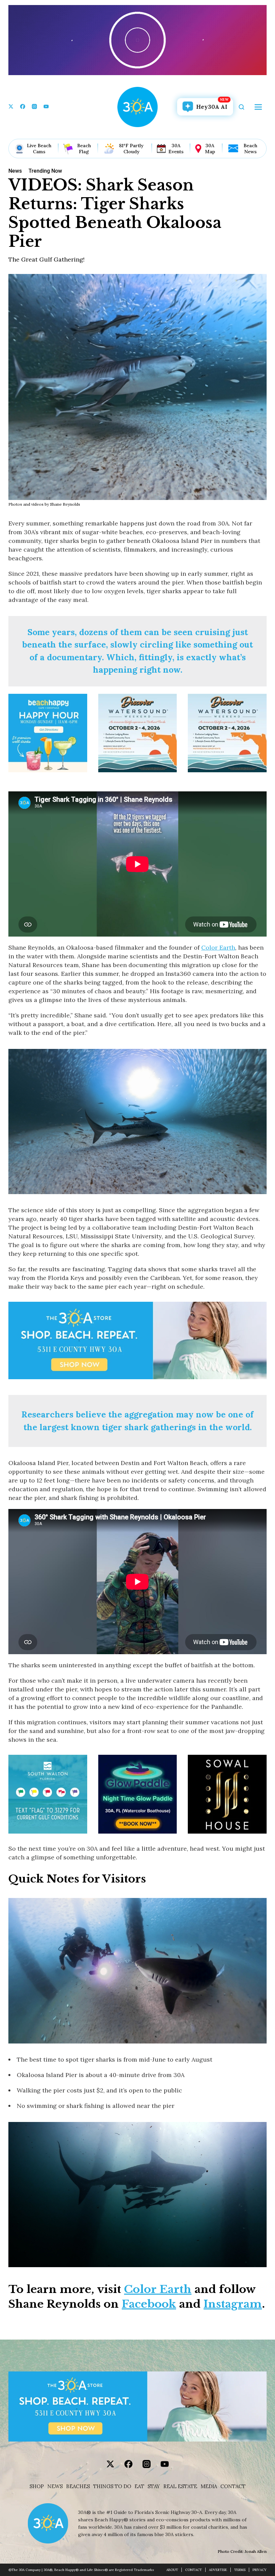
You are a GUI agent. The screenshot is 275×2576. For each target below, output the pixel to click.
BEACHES (78, 2486)
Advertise (218, 2570)
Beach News (250, 149)
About (172, 2570)
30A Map (210, 149)
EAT (139, 2486)
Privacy (260, 2570)
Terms (240, 2570)
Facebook (149, 2304)
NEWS (55, 2486)
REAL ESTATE (180, 2486)
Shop (37, 2486)
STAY (154, 2486)
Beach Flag (84, 149)
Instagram (233, 2304)
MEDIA (209, 2486)
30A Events (176, 149)
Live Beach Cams (39, 149)
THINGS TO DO (112, 2486)
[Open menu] (258, 107)
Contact (233, 2486)
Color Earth (218, 947)
